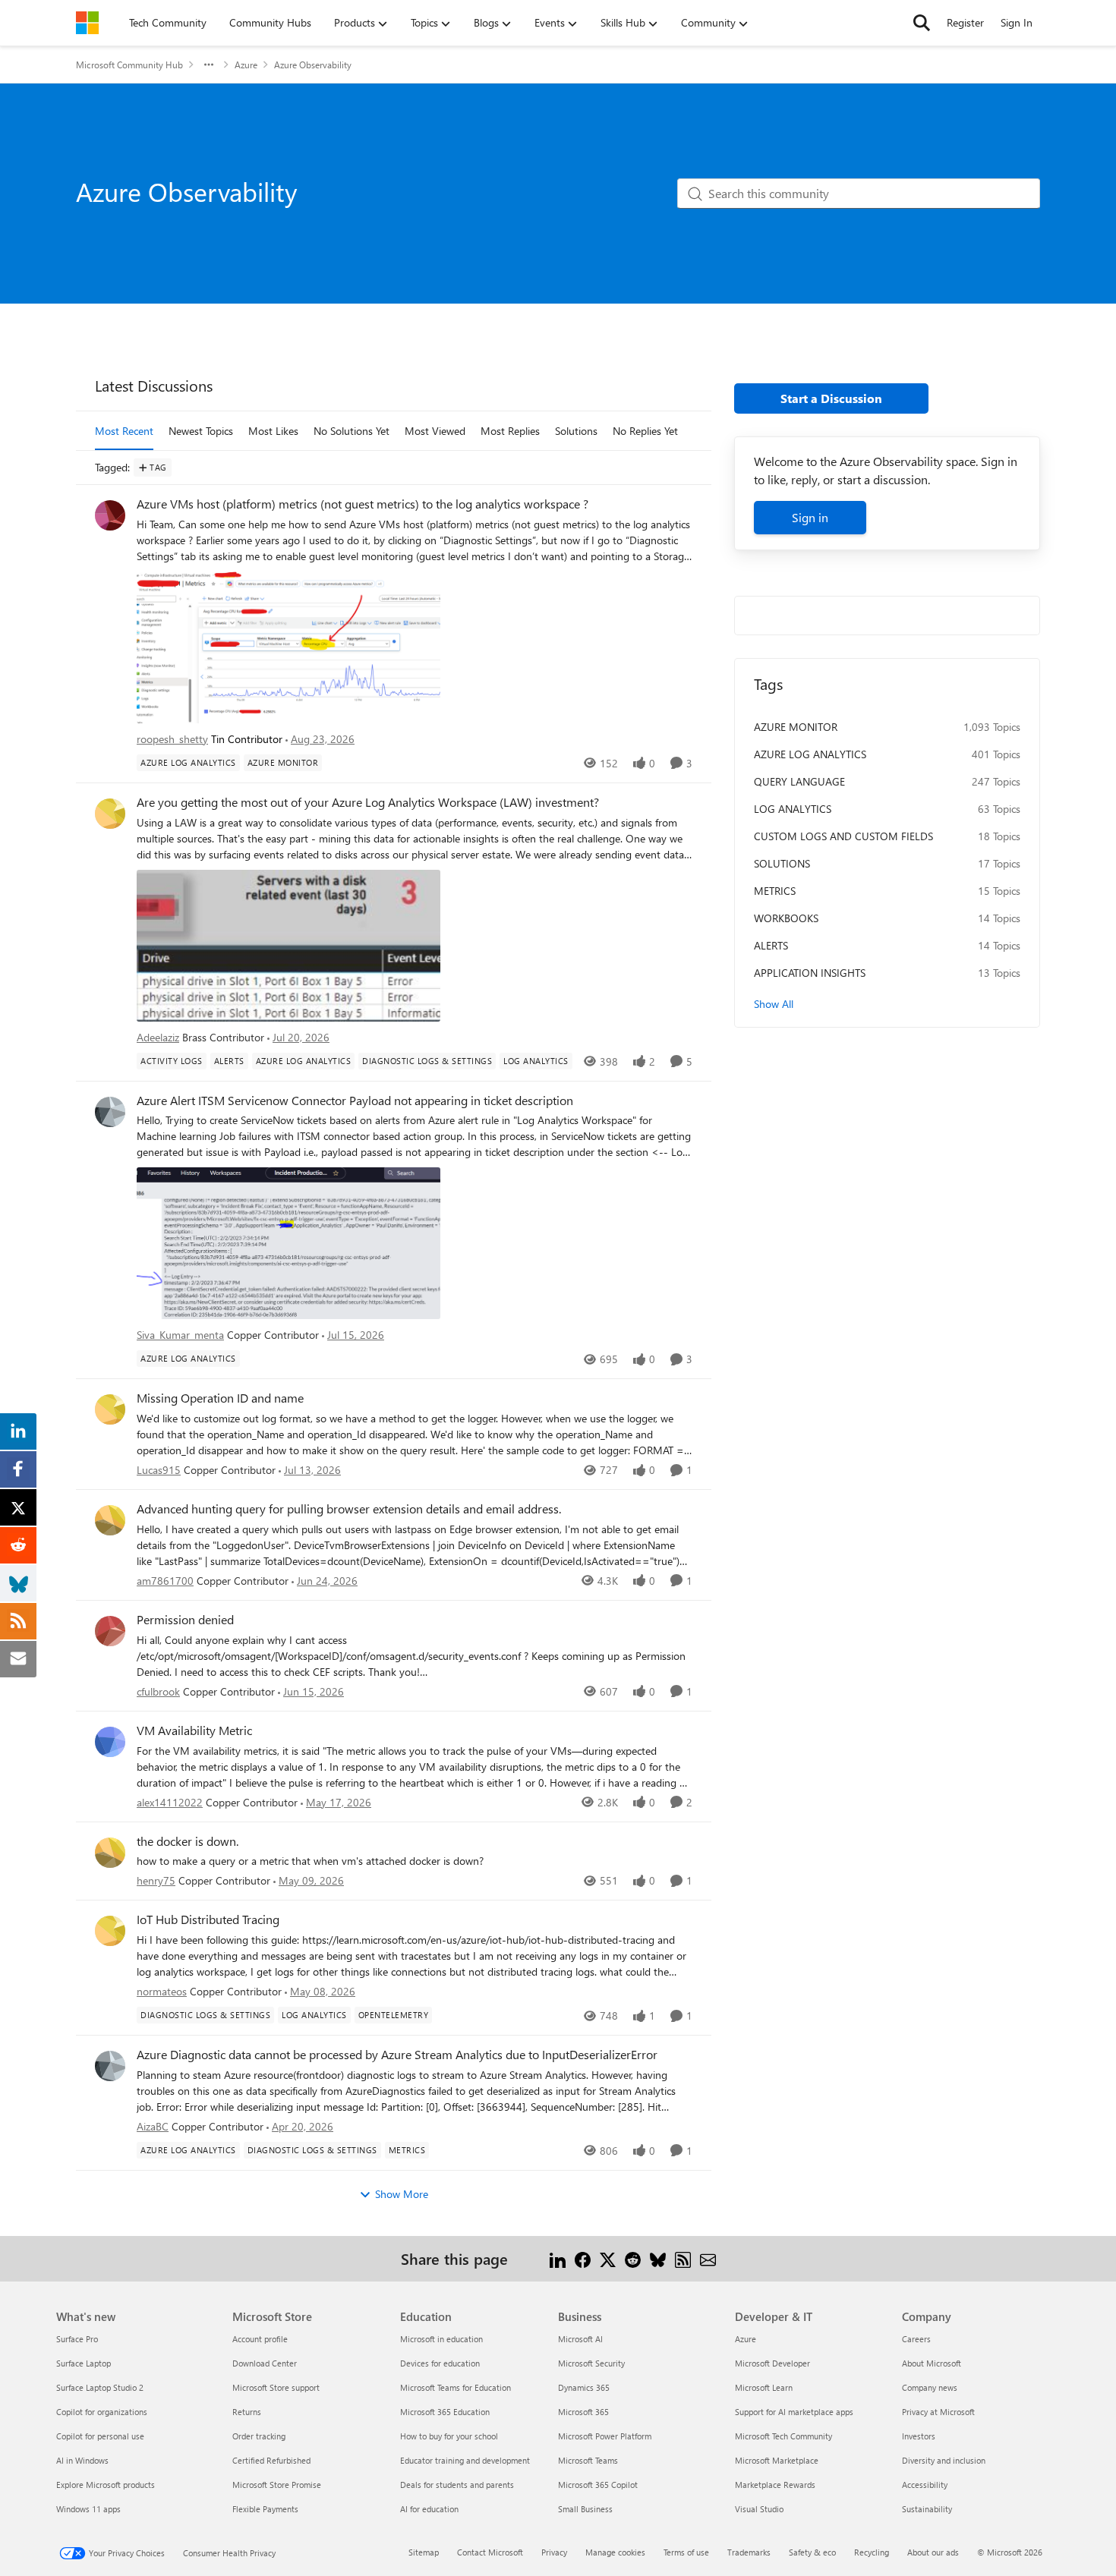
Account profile (260, 2339)
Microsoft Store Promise (277, 2485)
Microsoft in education (441, 2339)
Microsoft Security (591, 2363)
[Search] (922, 23)
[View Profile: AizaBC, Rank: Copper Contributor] (110, 2066)
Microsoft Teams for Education (456, 2387)
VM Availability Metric (194, 1730)
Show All (774, 1004)
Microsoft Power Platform (605, 2436)
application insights (810, 973)
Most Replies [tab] (510, 431)
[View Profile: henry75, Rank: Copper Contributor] (110, 1853)
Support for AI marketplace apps (794, 2412)
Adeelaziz (158, 1037)
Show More (402, 2194)
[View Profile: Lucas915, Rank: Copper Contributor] (110, 1409)
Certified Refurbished (271, 2460)
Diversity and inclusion (944, 2460)
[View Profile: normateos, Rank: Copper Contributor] (110, 1931)
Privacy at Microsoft (938, 2412)
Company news (930, 2387)
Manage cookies (615, 2552)
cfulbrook (158, 1691)
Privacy (554, 2552)
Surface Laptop (84, 2363)
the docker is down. (188, 1841)
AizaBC (153, 2126)
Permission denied (185, 1620)
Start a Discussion (831, 398)
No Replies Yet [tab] (645, 431)
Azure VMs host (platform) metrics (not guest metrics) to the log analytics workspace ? (363, 504)
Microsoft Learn (764, 2387)
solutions (782, 863)
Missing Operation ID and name (220, 1398)
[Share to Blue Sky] (658, 2258)
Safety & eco (812, 2552)
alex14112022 (170, 1802)
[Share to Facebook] (583, 2258)
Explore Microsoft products (106, 2485)
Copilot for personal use (100, 2436)
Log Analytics (793, 809)
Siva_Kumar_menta (180, 1335)
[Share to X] (608, 2258)
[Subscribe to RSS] (683, 2258)
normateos (162, 1991)
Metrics (775, 891)
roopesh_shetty (172, 739)
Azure (246, 65)
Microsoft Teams (588, 2460)
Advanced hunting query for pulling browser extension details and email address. (349, 1509)
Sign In (1017, 22)
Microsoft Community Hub (129, 65)
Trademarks (749, 2552)
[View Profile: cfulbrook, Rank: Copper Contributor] (110, 1631)
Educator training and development (465, 2460)
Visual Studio (759, 2509)
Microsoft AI (580, 2339)
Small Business (585, 2509)
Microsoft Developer (772, 2363)
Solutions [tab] (576, 431)
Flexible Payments (265, 2509)
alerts (771, 945)
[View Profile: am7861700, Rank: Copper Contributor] (110, 1520)
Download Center (265, 2363)
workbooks (786, 918)
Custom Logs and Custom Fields (843, 836)
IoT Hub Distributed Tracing (208, 1919)
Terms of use (686, 2552)
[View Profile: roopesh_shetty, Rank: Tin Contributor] (110, 515)
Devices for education (440, 2363)
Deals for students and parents (457, 2485)
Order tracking (259, 2436)
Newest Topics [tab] (201, 431)
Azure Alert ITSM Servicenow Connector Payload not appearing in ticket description (355, 1101)
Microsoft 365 (583, 2412)
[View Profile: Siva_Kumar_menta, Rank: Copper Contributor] (110, 1112)
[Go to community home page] (87, 23)
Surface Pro (77, 2339)
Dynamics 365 (584, 2387)
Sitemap (424, 2552)
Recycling (872, 2552)
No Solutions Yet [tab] (352, 431)
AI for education (429, 2509)
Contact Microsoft (490, 2552)
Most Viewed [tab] (435, 431)
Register (965, 22)
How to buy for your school (449, 2436)
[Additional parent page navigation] (209, 65)
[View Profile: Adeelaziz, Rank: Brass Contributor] (110, 814)
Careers (916, 2339)
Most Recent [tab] (124, 431)
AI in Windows (82, 2460)
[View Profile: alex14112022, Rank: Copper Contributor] (110, 1742)
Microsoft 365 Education (445, 2412)
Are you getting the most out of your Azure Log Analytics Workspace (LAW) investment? (368, 802)
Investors (919, 2436)
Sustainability (927, 2509)
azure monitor (796, 727)
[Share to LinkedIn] (558, 2258)
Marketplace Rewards (775, 2485)
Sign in (810, 517)
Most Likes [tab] (273, 431)
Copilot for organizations (102, 2412)
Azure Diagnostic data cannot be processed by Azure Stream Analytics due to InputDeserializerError (397, 2055)
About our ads (933, 2552)
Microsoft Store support (276, 2387)
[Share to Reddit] (633, 2258)
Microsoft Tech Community (783, 2436)
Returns (247, 2412)
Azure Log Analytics (810, 754)
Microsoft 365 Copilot (598, 2485)
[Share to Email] (708, 2258)
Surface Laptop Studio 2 (100, 2387)
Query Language (799, 781)
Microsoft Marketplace (777, 2460)
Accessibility (925, 2485)
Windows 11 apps (88, 2509)
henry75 (156, 1880)
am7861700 (165, 1581)
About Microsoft (932, 2363)
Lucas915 (159, 1470)
